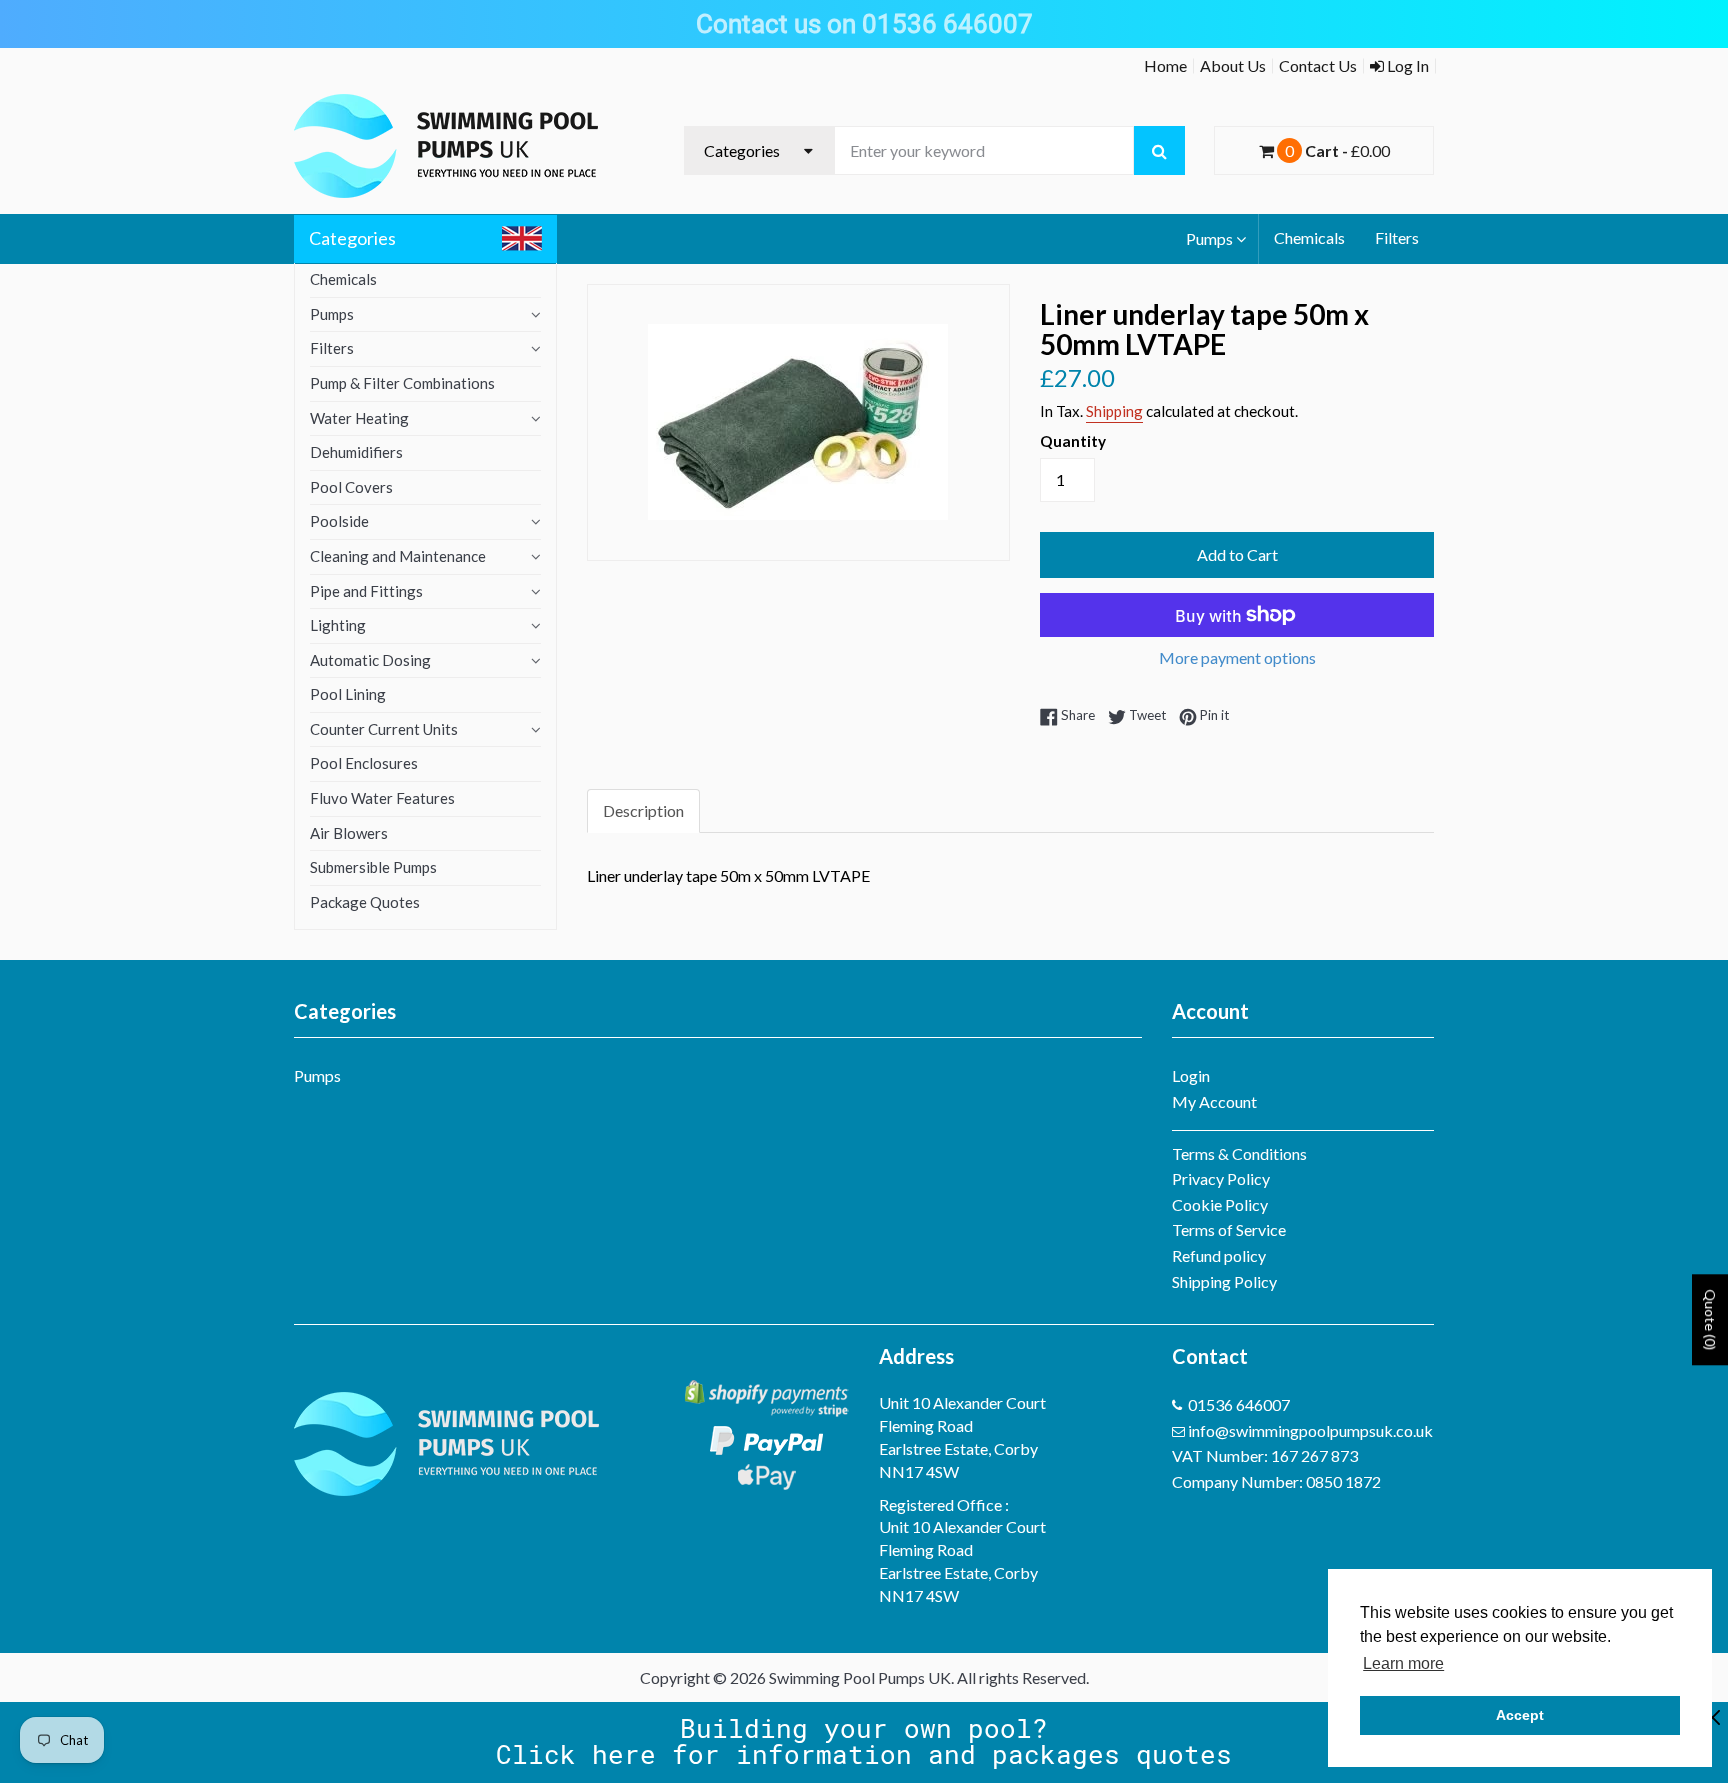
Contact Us (1318, 65)
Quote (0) (1710, 1319)
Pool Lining (348, 694)
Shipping (1114, 411)
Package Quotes (365, 902)
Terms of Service (1229, 1229)
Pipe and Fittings (366, 591)
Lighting (338, 625)
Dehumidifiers (356, 452)
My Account (1214, 1101)
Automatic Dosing (370, 660)
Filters (1397, 237)
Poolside (339, 521)
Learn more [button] (1403, 1663)
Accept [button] (1520, 1715)
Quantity (1073, 441)
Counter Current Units (384, 729)
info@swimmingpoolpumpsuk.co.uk (1310, 1430)
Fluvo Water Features (382, 798)
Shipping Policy (1224, 1281)
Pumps (1209, 238)
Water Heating (359, 418)
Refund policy (1219, 1255)
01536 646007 (1239, 1404)
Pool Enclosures (364, 763)
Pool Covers (351, 487)
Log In (1406, 65)
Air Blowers (349, 833)
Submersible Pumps (373, 867)
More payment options (1237, 657)
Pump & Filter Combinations (402, 383)
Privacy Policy (1221, 1178)
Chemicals (1309, 237)
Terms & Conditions (1239, 1153)
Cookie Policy (1220, 1204)
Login (1191, 1075)
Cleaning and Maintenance (398, 556)
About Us (1233, 65)
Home (1165, 65)
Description (643, 810)
